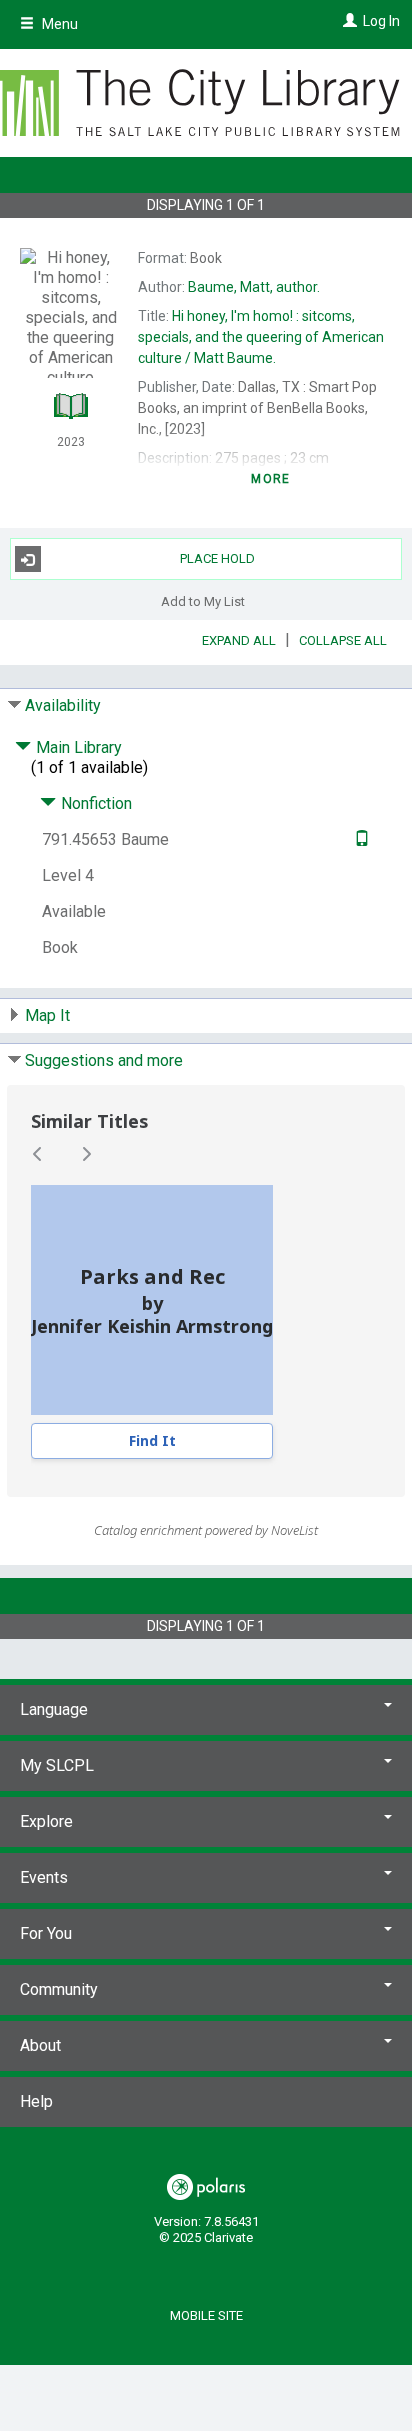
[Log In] (347, 21)
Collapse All (343, 640)
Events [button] (44, 1877)
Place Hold (217, 558)
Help (36, 2101)
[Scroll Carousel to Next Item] (86, 1154)
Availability (63, 705)
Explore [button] (46, 1821)
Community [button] (59, 1989)
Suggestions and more (104, 1060)
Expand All (239, 640)
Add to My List (203, 600)
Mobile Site (206, 2315)
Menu (58, 24)
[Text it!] (359, 839)
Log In (381, 21)
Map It (47, 1015)
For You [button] (46, 1933)
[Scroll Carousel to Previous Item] (38, 1154)
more (270, 479)
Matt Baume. (261, 337)
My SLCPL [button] (57, 1765)
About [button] (40, 2045)
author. (254, 287)
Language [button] (54, 1709)
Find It (152, 1440)
